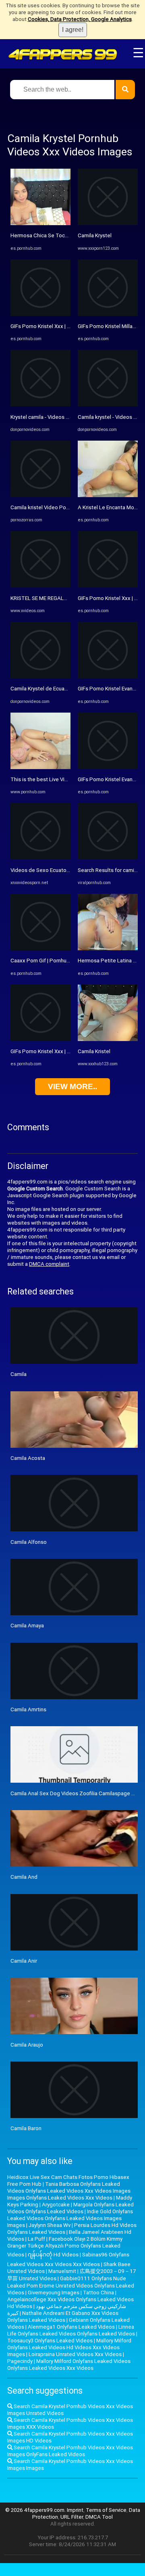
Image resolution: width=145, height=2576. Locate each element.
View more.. (72, 1086)
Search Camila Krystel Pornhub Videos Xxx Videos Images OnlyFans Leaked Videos (70, 2451)
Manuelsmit (62, 2271)
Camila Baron (26, 2128)
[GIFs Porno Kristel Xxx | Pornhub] (40, 314)
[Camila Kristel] (108, 1039)
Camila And (24, 1877)
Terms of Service (106, 2510)
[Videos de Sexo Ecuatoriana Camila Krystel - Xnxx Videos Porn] (40, 858)
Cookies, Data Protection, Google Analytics (80, 19)
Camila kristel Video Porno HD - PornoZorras (63, 507)
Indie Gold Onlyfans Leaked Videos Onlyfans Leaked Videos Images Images (70, 2218)
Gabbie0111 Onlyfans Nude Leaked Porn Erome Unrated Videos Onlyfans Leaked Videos (71, 2285)
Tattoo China (98, 2293)
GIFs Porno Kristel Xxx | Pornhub (49, 326)
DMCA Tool (99, 2517)
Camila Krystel (95, 235)
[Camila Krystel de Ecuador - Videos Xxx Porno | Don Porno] (40, 676)
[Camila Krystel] (108, 223)
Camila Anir (24, 1961)
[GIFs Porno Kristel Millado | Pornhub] (108, 314)
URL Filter (72, 2517)
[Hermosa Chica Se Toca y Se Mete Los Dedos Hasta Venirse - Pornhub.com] (40, 223)
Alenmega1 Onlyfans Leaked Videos (71, 2327)
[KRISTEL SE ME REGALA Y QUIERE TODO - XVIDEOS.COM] (40, 586)
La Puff (36, 2239)
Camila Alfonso (29, 1542)
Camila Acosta (28, 1458)
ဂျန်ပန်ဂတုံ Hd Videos (53, 2255)
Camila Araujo (27, 2045)
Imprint (75, 2510)
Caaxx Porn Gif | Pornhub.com (46, 961)
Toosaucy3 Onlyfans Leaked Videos (50, 2341)
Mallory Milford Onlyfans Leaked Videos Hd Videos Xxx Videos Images (69, 2347)
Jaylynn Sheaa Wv (50, 2225)
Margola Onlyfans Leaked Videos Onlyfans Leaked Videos (70, 2208)
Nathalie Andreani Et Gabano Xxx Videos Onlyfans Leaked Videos (63, 2317)
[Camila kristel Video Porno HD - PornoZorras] (40, 495)
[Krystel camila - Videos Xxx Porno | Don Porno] (40, 405)
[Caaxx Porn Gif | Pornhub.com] (40, 948)
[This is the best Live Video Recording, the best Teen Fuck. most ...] (40, 767)
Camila (19, 1374)
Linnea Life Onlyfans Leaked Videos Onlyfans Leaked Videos (71, 2330)
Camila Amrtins (28, 1709)
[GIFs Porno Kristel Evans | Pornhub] (108, 676)
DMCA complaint (49, 1264)
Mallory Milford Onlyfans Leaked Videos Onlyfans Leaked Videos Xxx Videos (69, 2365)
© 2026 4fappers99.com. (36, 2510)
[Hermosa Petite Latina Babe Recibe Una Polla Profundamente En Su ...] (108, 948)
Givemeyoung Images (54, 2293)
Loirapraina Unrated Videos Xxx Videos (75, 2354)
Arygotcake (56, 2205)
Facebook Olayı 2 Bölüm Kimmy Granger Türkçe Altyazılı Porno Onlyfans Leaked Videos (65, 2247)
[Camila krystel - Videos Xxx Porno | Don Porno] (108, 405)
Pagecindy (20, 2361)
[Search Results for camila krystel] (108, 858)
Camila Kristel (94, 1051)
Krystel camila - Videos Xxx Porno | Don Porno (65, 417)
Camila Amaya (27, 1626)
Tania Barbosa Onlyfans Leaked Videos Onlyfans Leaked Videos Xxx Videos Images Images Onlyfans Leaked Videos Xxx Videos (69, 2191)
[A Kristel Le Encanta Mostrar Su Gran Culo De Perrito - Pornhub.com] (108, 495)
